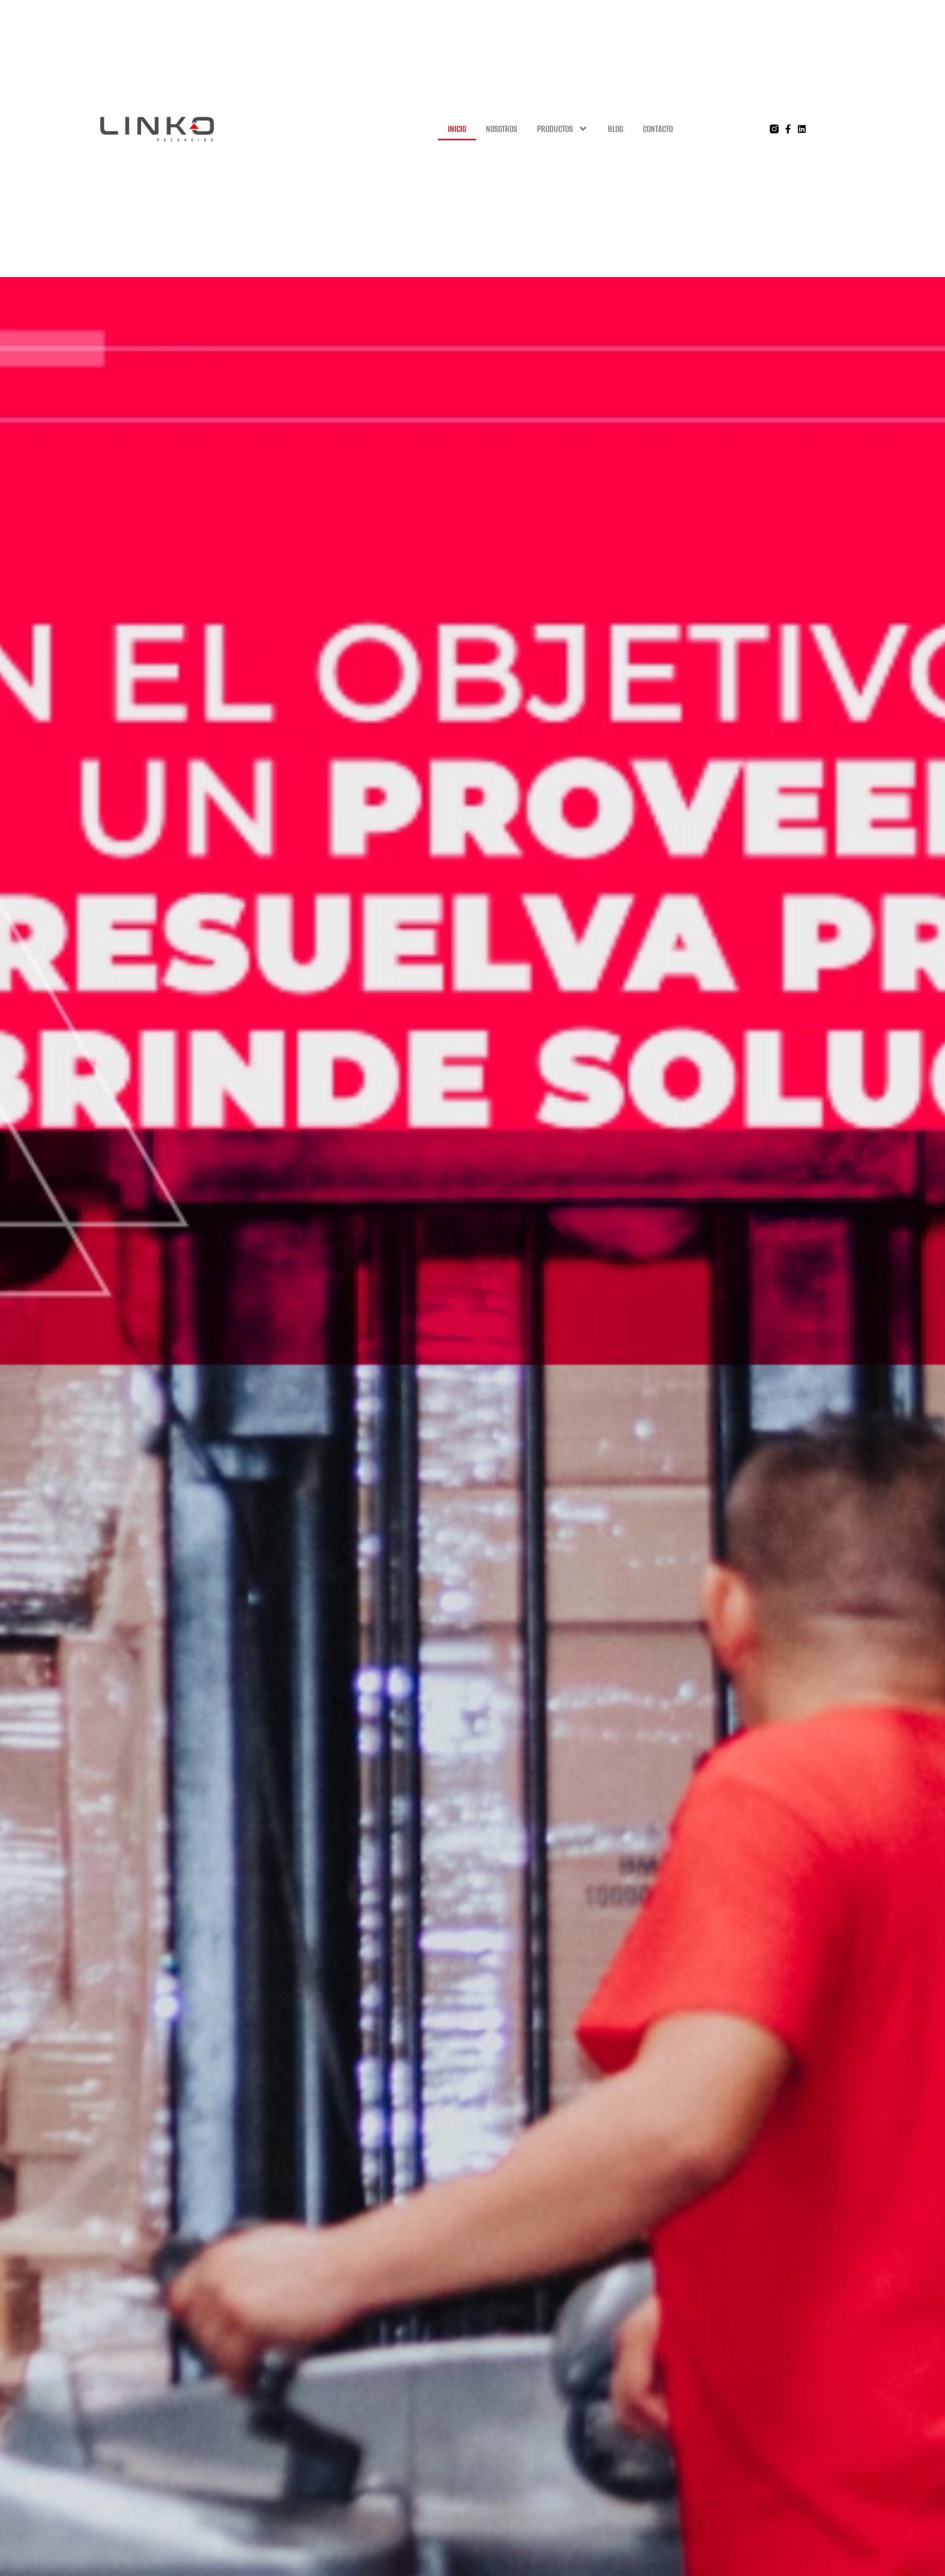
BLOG (615, 129)
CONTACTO (658, 129)
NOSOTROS (502, 129)
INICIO (457, 129)
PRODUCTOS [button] (555, 129)
